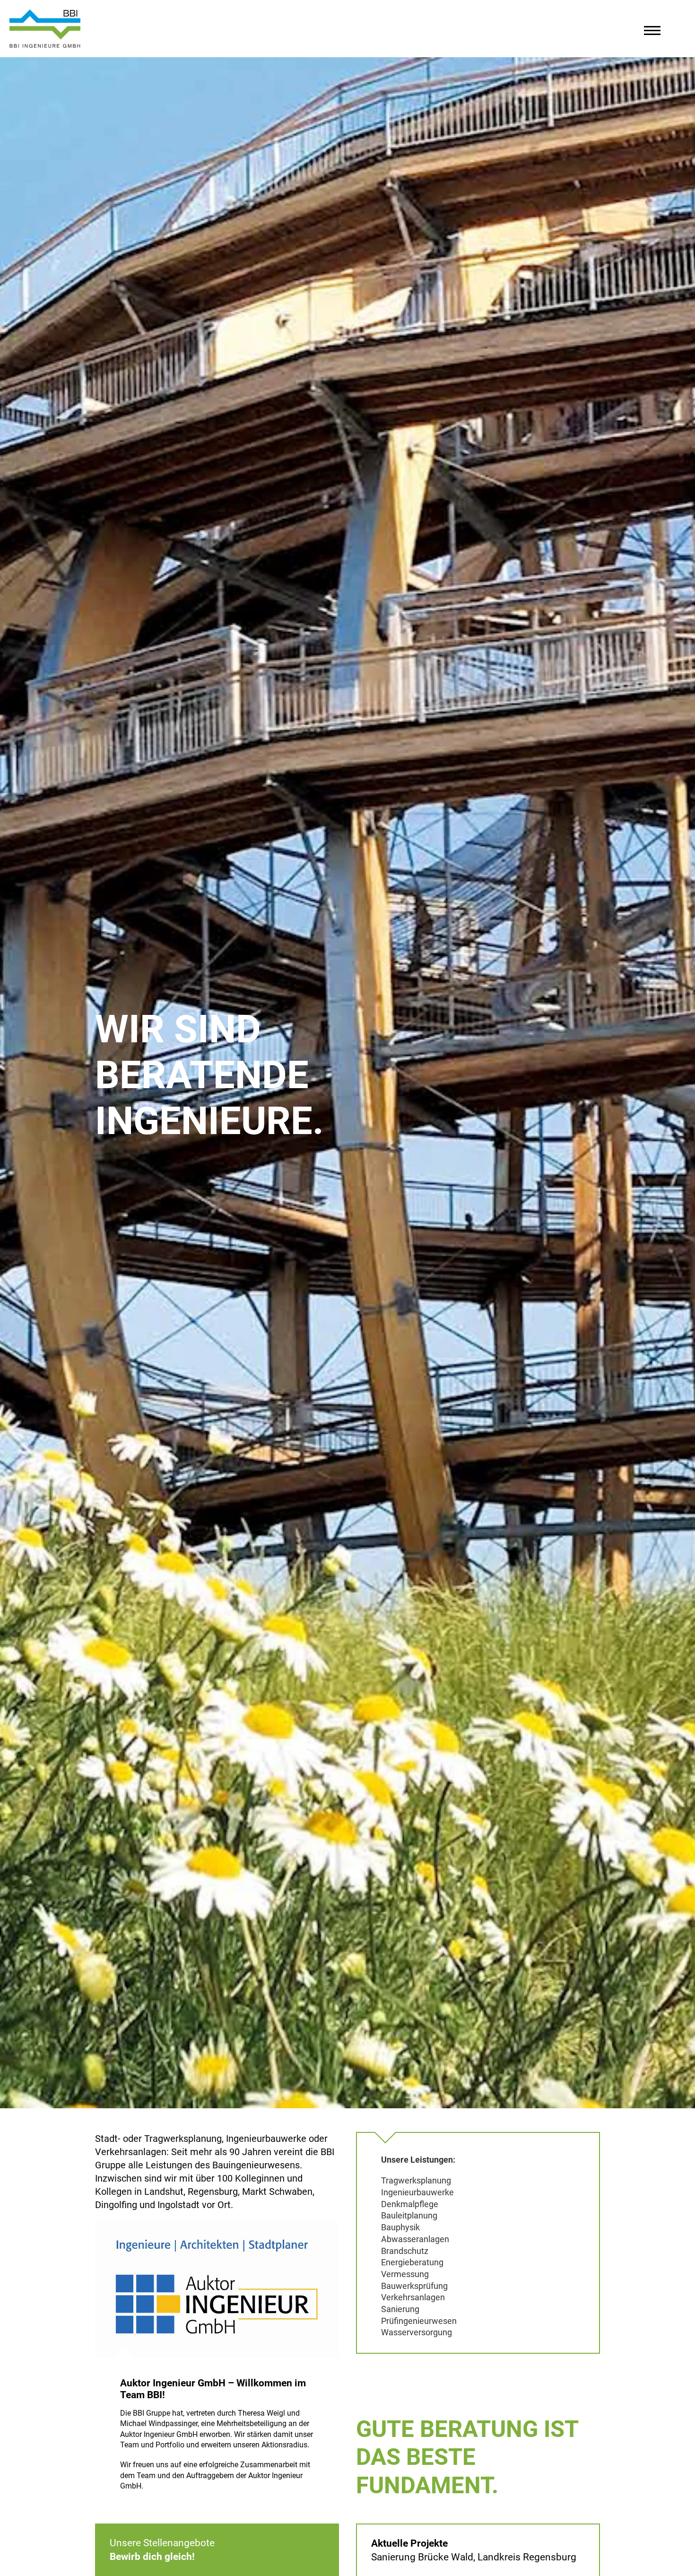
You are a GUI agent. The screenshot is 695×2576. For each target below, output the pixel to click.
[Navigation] (652, 33)
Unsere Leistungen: (418, 2160)
